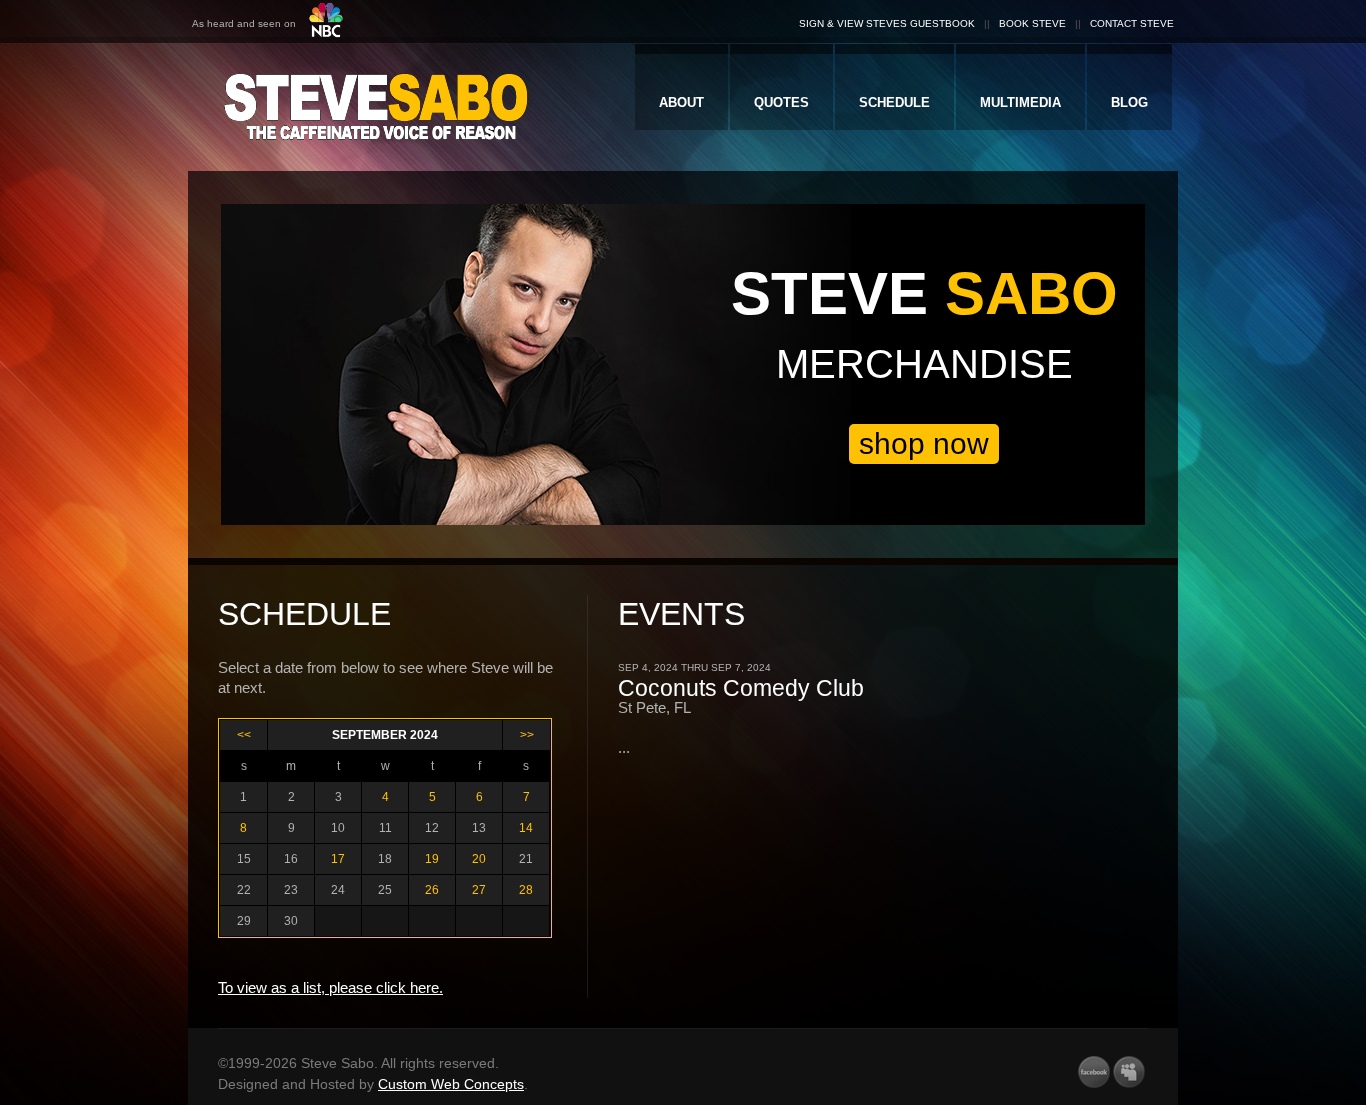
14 (526, 828)
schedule (894, 102)
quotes (781, 102)
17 (338, 859)
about (681, 102)
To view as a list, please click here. (330, 987)
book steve (1032, 23)
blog (1129, 102)
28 (526, 890)
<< (244, 735)
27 (479, 890)
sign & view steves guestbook (887, 23)
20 (479, 859)
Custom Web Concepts (451, 1084)
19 (432, 859)
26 (432, 890)
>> (527, 735)
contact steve (1132, 23)
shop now (924, 443)
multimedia (1020, 102)
